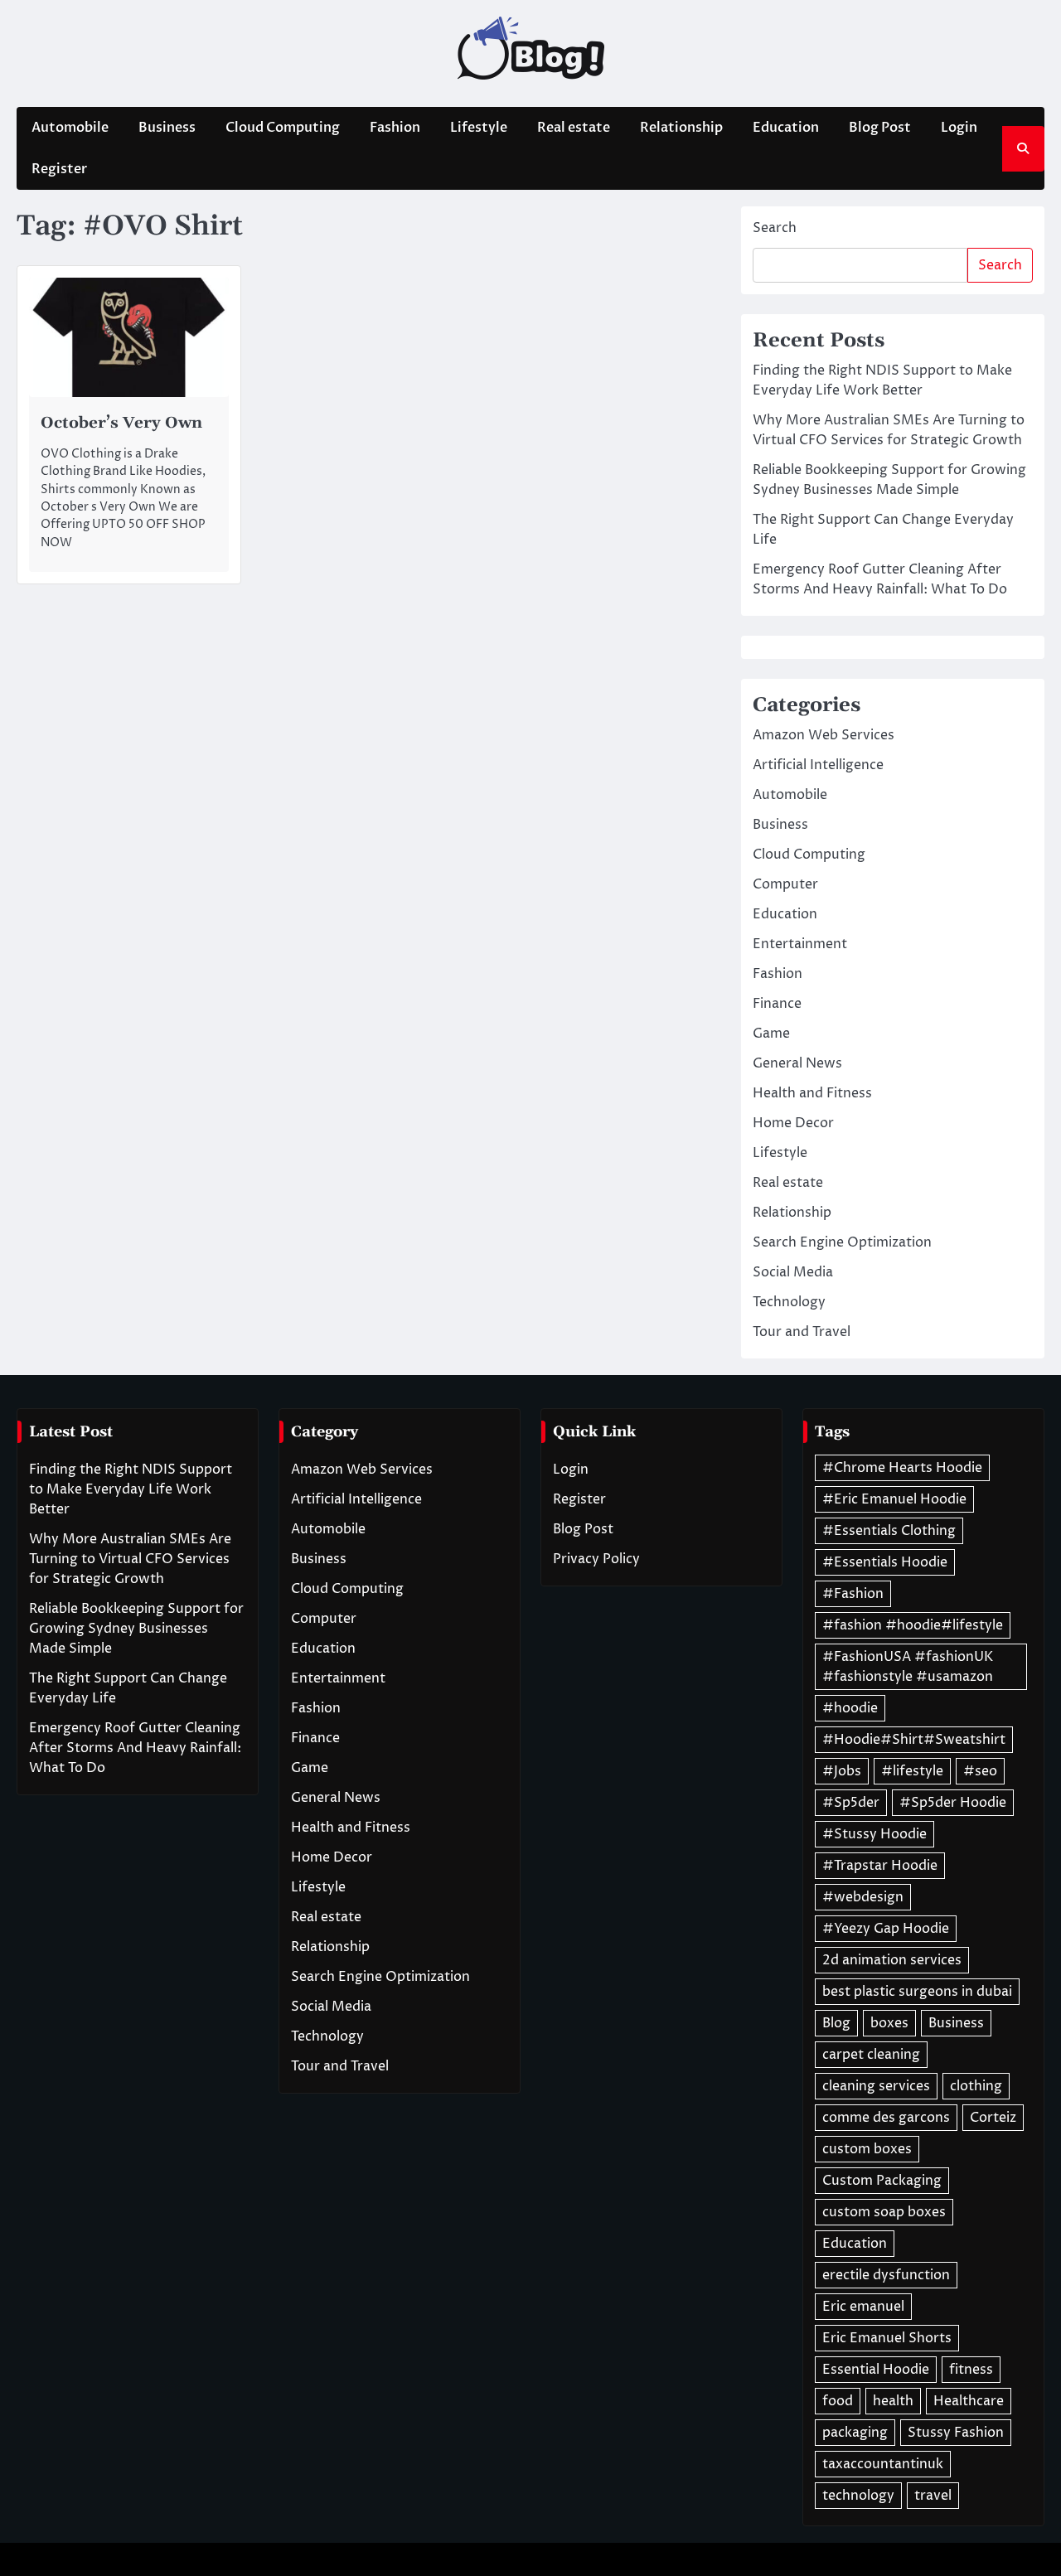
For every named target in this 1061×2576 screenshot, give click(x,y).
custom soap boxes (884, 2212)
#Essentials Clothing (889, 1531)
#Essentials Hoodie (885, 1562)
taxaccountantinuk (883, 2464)
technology (858, 2496)
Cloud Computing (283, 128)
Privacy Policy (596, 1559)
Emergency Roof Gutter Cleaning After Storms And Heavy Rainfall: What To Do (135, 1748)
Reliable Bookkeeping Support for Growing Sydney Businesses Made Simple (136, 1629)
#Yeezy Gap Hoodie (886, 1929)
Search (775, 228)
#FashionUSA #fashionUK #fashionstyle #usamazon (908, 1667)
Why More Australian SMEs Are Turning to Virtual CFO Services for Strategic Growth (130, 1559)
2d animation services (892, 1960)
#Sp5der (851, 1803)
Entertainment (800, 944)
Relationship (681, 128)
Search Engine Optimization (842, 1242)
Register (59, 169)
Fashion (395, 128)
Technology (789, 1302)
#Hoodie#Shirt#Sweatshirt (914, 1740)
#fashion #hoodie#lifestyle (913, 1625)
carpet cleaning (871, 2055)
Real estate (574, 128)
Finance (777, 1004)
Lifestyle (479, 128)
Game (771, 1034)
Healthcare (969, 2401)
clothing (976, 2086)
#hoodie (850, 1708)
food (838, 2401)
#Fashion (853, 1594)
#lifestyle (912, 1771)
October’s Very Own (121, 423)
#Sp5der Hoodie (953, 1803)
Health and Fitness (812, 1093)
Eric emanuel (863, 2307)
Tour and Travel (802, 1332)
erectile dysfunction (886, 2275)
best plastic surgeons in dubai (917, 1992)
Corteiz (993, 2118)
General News (797, 1063)
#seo (980, 1771)
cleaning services (876, 2086)
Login (959, 128)
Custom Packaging (882, 2181)
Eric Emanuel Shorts (887, 2338)
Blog (836, 2023)
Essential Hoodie (876, 2370)
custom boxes (867, 2149)
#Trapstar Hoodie (880, 1866)
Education (786, 128)
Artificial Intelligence (818, 765)
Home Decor (793, 1123)
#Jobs (842, 1771)
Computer (785, 884)
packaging (855, 2433)
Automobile (70, 128)
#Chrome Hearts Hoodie (902, 1468)
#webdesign (863, 1897)
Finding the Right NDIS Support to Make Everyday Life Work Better (131, 1489)
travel (933, 2496)
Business (167, 128)
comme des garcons (886, 2118)
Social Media (793, 1272)
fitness (971, 2370)
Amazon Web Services (824, 735)
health (893, 2401)
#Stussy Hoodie (874, 1834)
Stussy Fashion (956, 2433)
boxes (889, 2023)
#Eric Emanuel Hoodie (894, 1499)
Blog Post (880, 128)
